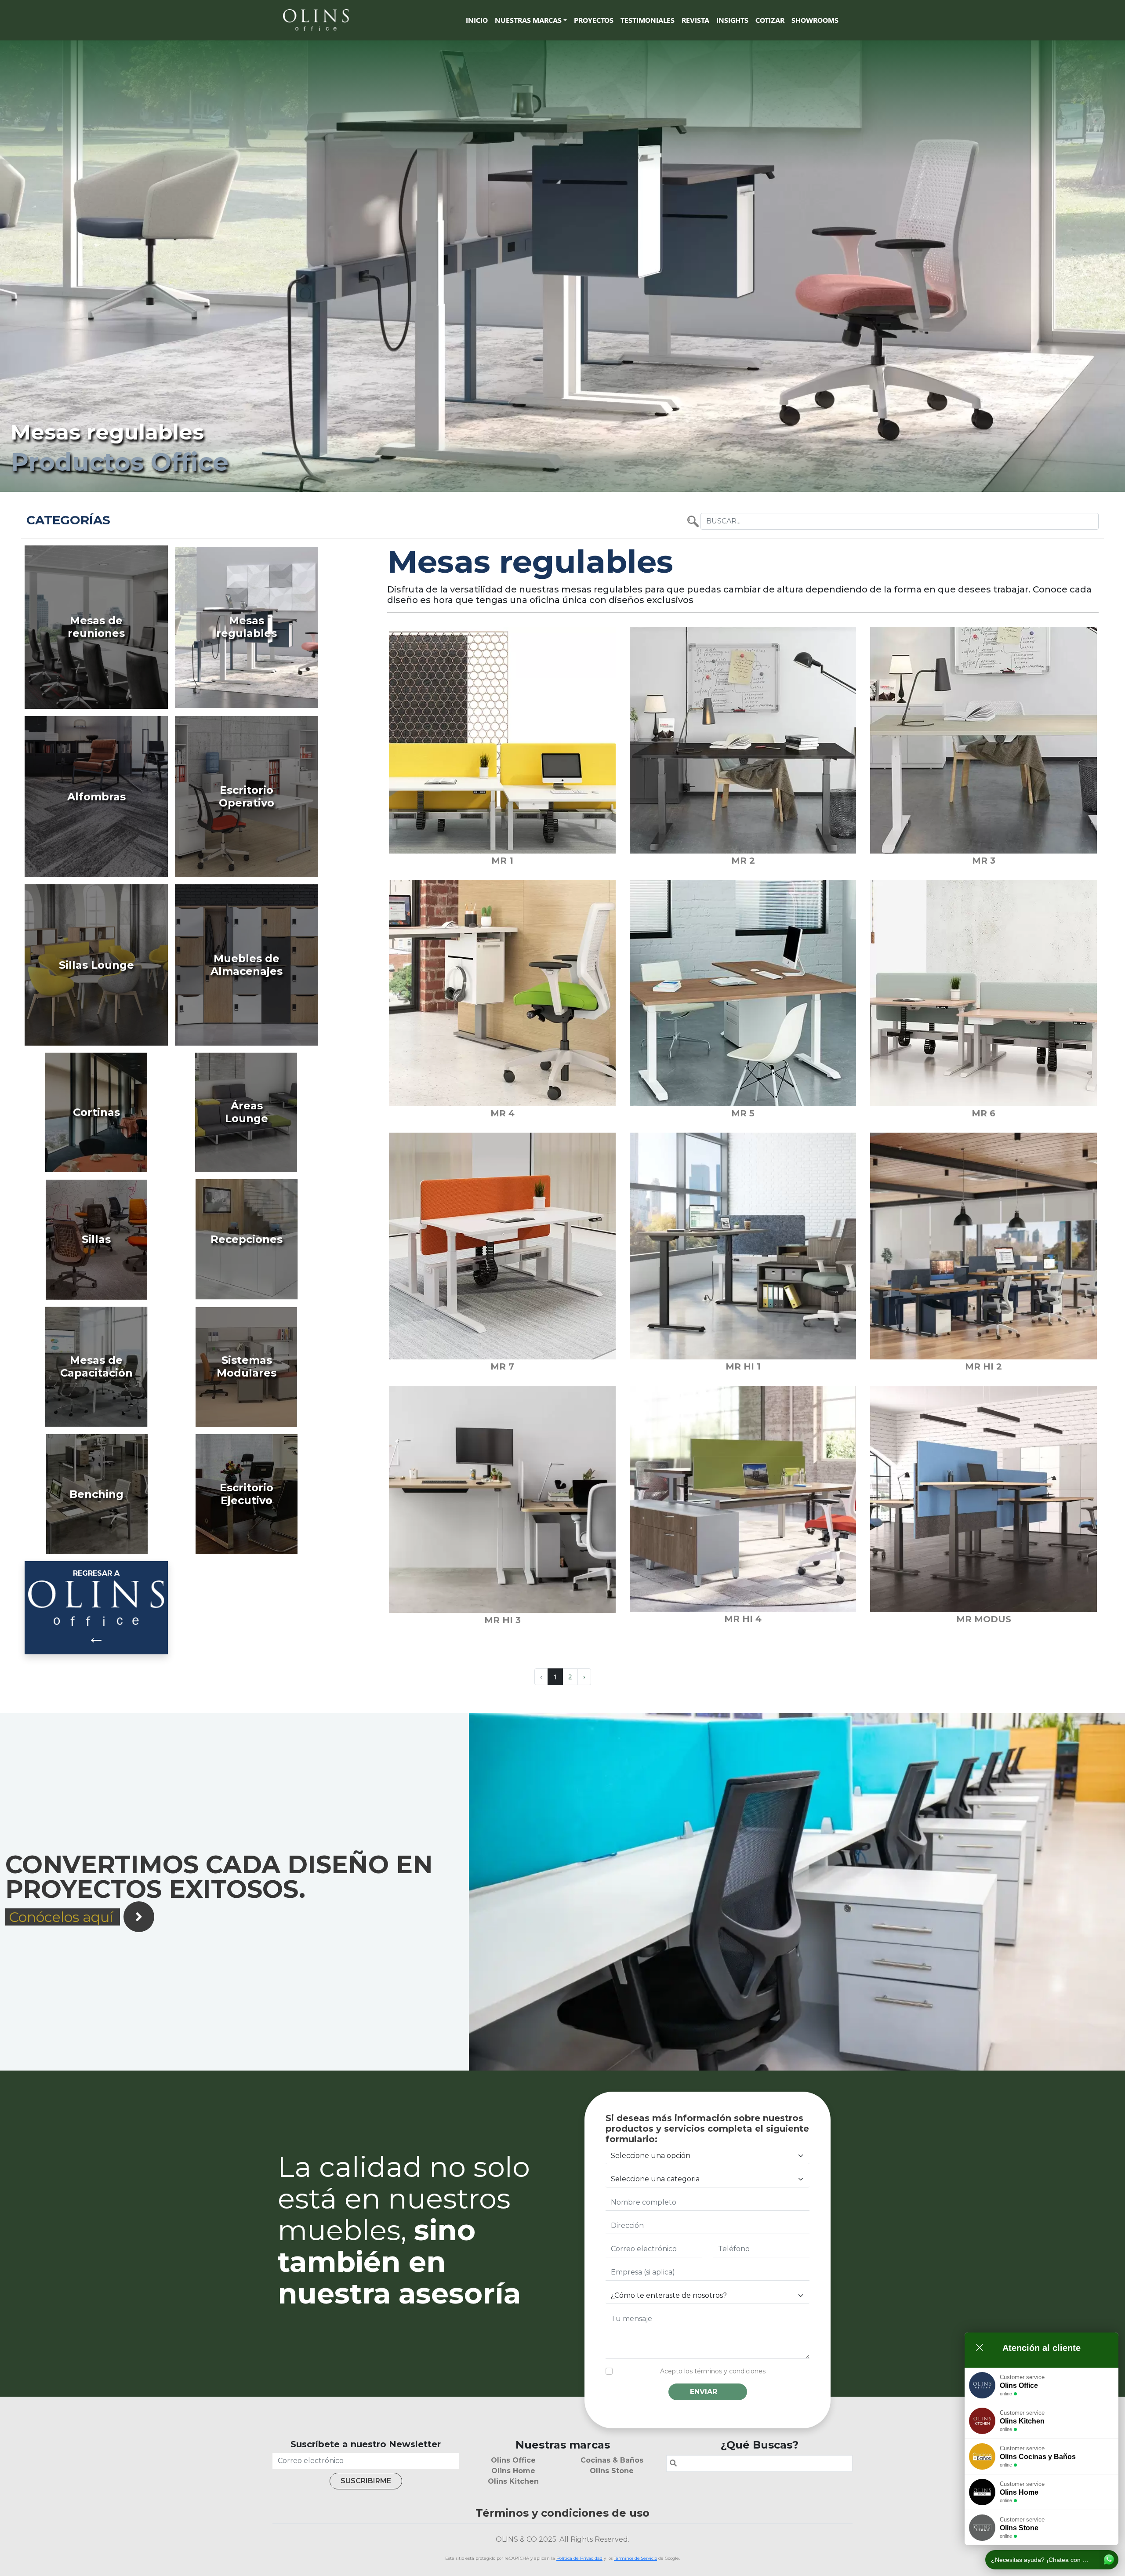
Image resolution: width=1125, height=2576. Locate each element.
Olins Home (513, 2471)
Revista (695, 20)
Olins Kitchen (513, 2481)
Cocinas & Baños (612, 2460)
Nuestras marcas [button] (528, 20)
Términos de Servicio (635, 2558)
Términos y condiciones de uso (562, 2513)
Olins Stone (612, 2471)
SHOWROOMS (815, 20)
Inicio (477, 20)
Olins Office (513, 2460)
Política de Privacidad (579, 2558)
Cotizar (770, 20)
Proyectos (594, 20)
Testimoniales (648, 20)
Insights (732, 20)
